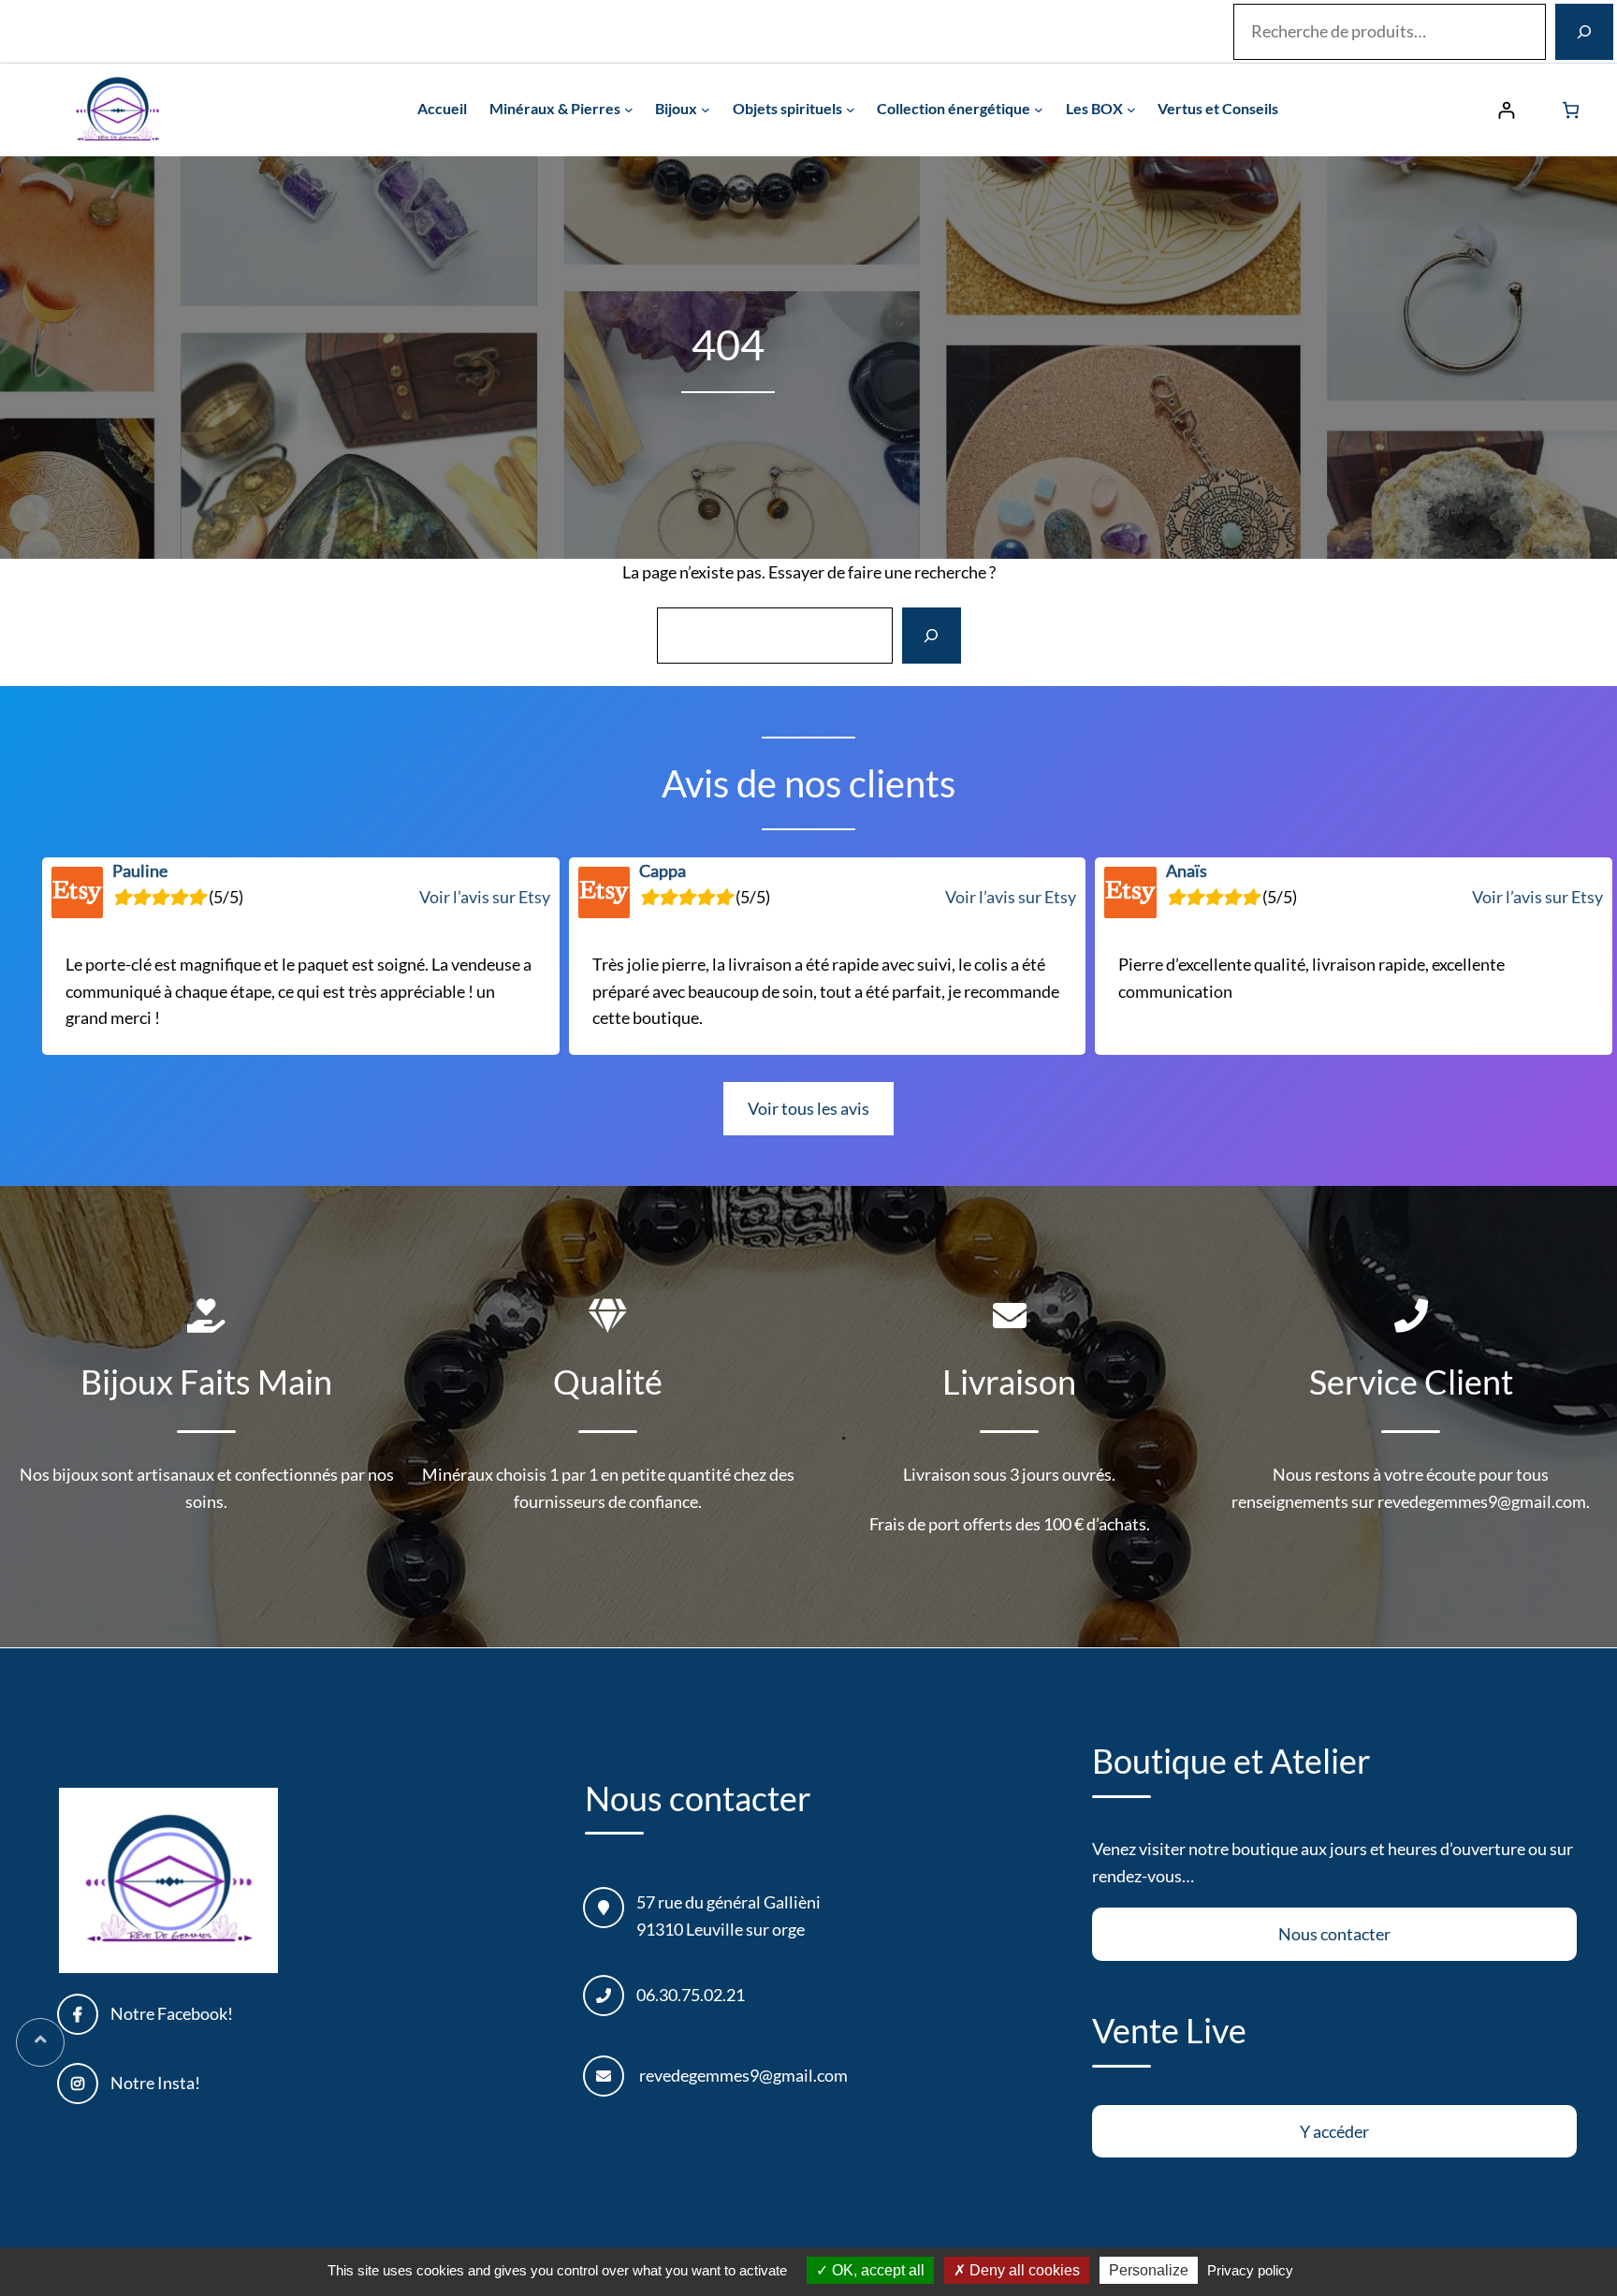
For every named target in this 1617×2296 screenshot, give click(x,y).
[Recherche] (1584, 32)
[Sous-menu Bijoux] (706, 110)
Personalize (1149, 2270)
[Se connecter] (1506, 110)
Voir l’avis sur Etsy (485, 897)
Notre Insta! (155, 2083)
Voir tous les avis (808, 1108)
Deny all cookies (1023, 2270)
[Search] (931, 636)
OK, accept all (876, 2270)
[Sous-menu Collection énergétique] (1039, 110)
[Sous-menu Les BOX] (1131, 110)
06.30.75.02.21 (691, 1995)
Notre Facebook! (172, 2013)
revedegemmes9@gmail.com (743, 2075)
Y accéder (1334, 2131)
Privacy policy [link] (1250, 2270)
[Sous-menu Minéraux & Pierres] (629, 110)
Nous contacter (1334, 1934)
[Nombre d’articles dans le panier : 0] (1571, 110)
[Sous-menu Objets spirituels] (851, 110)
